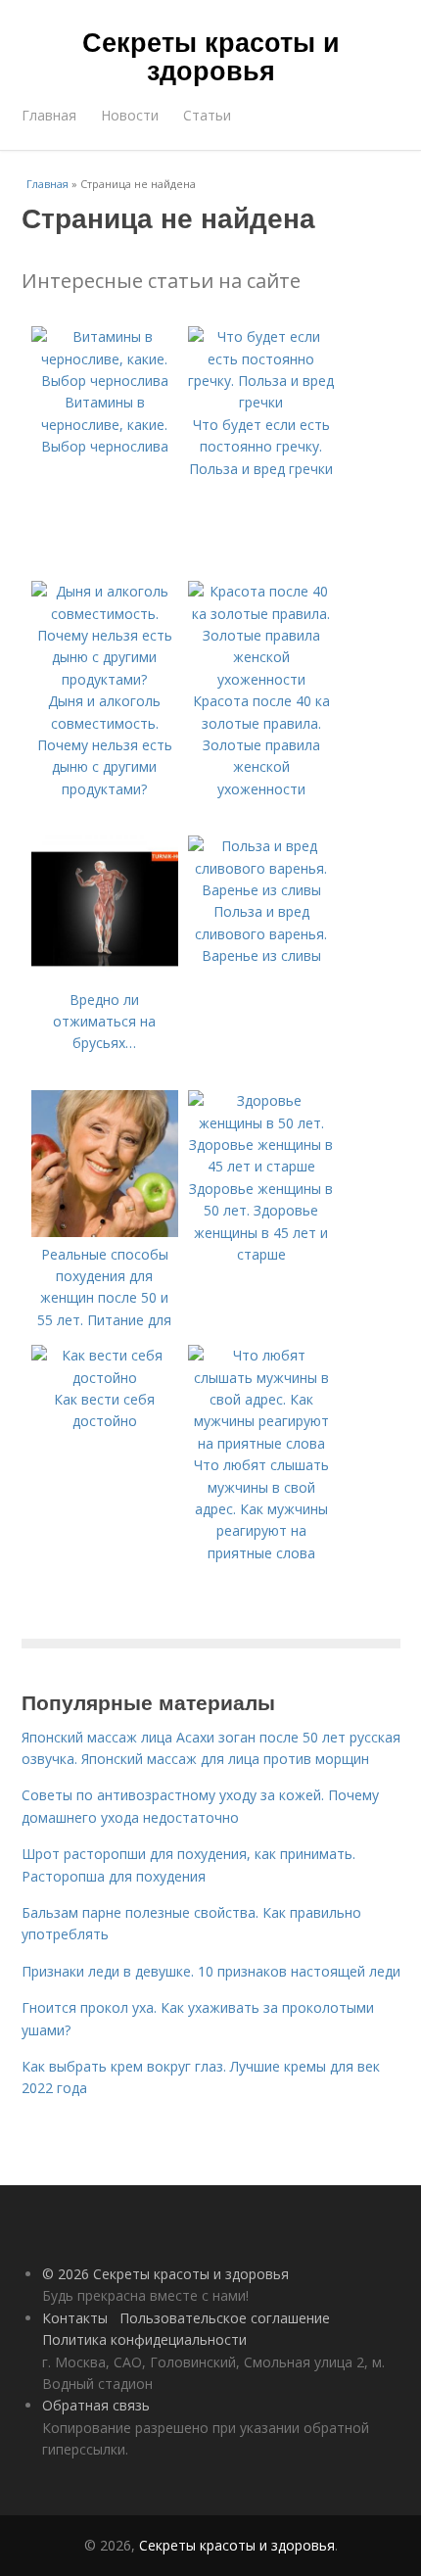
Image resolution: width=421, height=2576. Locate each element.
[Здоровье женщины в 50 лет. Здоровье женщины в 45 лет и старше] (261, 1166)
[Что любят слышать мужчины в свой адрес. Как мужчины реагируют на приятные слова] (261, 1443)
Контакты (75, 2318)
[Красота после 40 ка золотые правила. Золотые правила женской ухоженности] (261, 679)
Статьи (207, 115)
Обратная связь (96, 2405)
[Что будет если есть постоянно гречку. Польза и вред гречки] (261, 402)
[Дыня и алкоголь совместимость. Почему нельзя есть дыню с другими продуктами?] (105, 679)
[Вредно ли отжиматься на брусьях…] (105, 977)
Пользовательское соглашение (225, 2318)
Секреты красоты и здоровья (211, 55)
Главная (49, 115)
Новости (130, 115)
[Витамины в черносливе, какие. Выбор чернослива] (105, 381)
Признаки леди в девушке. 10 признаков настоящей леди (211, 1971)
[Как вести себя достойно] (105, 1378)
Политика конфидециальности (144, 2339)
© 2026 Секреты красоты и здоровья (165, 2274)
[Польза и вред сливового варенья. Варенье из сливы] (261, 890)
